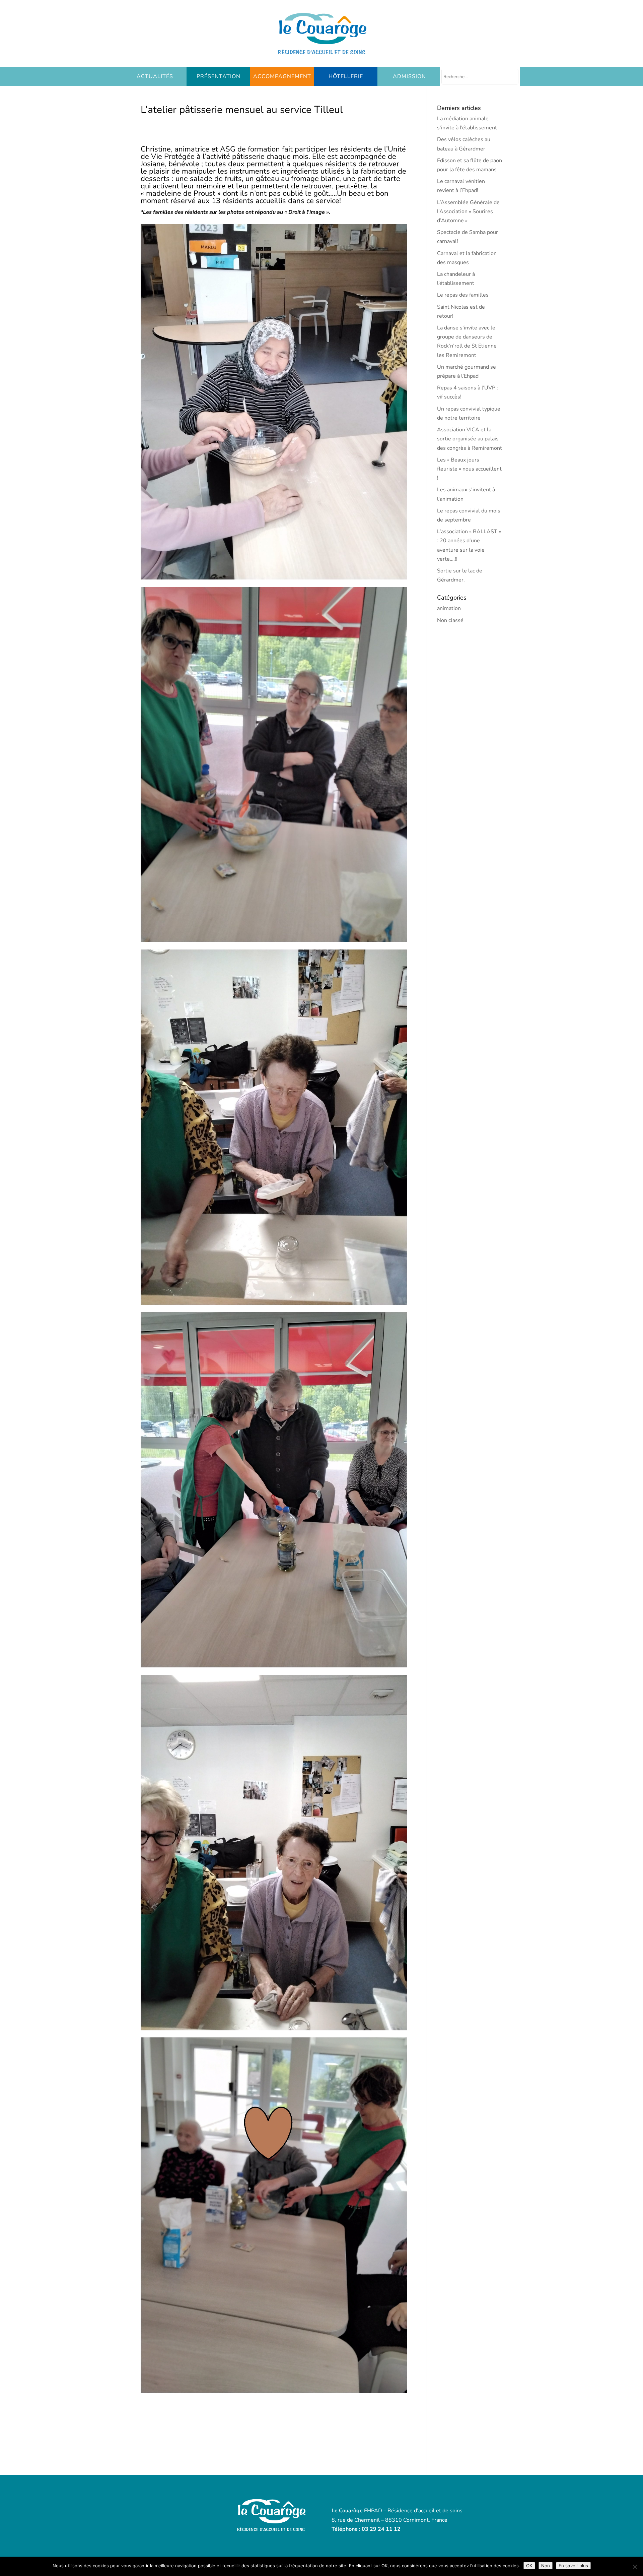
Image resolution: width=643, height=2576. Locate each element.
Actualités (155, 76)
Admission (409, 76)
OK (529, 2566)
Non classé (450, 620)
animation (449, 608)
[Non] (635, 2567)
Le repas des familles (463, 295)
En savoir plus (573, 2566)
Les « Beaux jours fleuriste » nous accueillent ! (469, 469)
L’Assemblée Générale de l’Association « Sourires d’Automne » (468, 211)
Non (546, 2566)
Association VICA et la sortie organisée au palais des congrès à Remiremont (470, 439)
